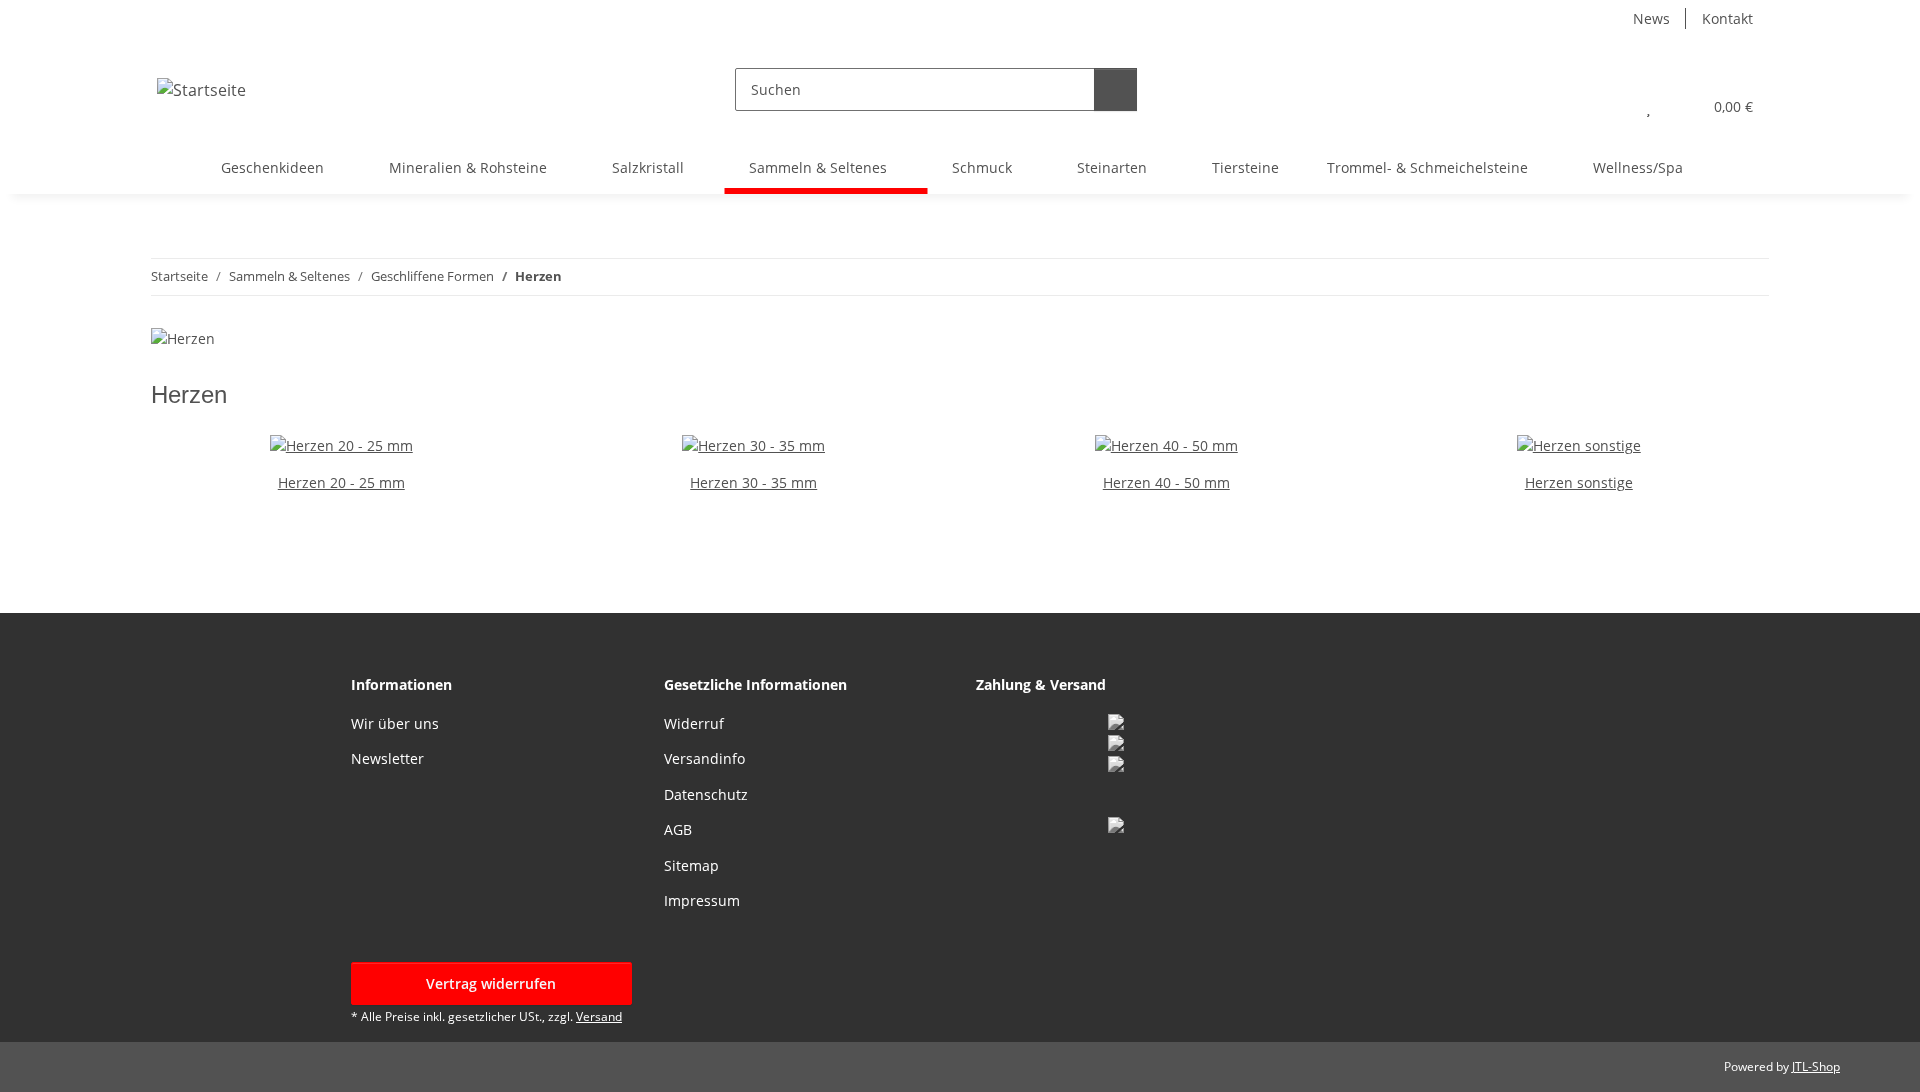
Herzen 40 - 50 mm (1166, 482)
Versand (599, 1016)
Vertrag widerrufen (491, 983)
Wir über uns (395, 723)
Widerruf (694, 723)
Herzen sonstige (1579, 482)
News (1651, 18)
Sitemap (691, 865)
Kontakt (1727, 18)
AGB (678, 829)
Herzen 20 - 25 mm (341, 482)
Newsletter (387, 758)
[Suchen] (1115, 89)
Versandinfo (704, 758)
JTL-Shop (1816, 1066)
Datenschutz (706, 794)
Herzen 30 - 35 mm (753, 482)
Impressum (702, 900)
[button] (1608, 106)
